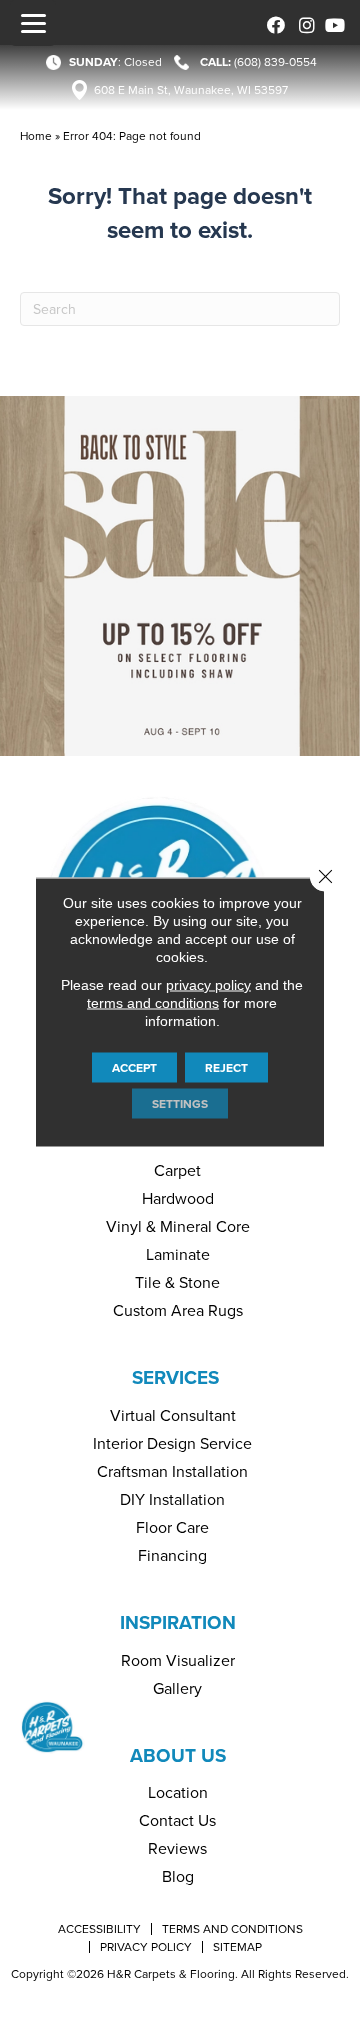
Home (36, 136)
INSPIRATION (178, 1622)
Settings (180, 1104)
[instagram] (302, 22)
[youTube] (332, 22)
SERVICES (175, 1377)
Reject (226, 1068)
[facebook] (272, 22)
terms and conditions (153, 1003)
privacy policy (208, 985)
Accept (134, 1068)
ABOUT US (178, 1755)
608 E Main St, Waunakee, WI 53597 (191, 90)
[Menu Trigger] (33, 23)
